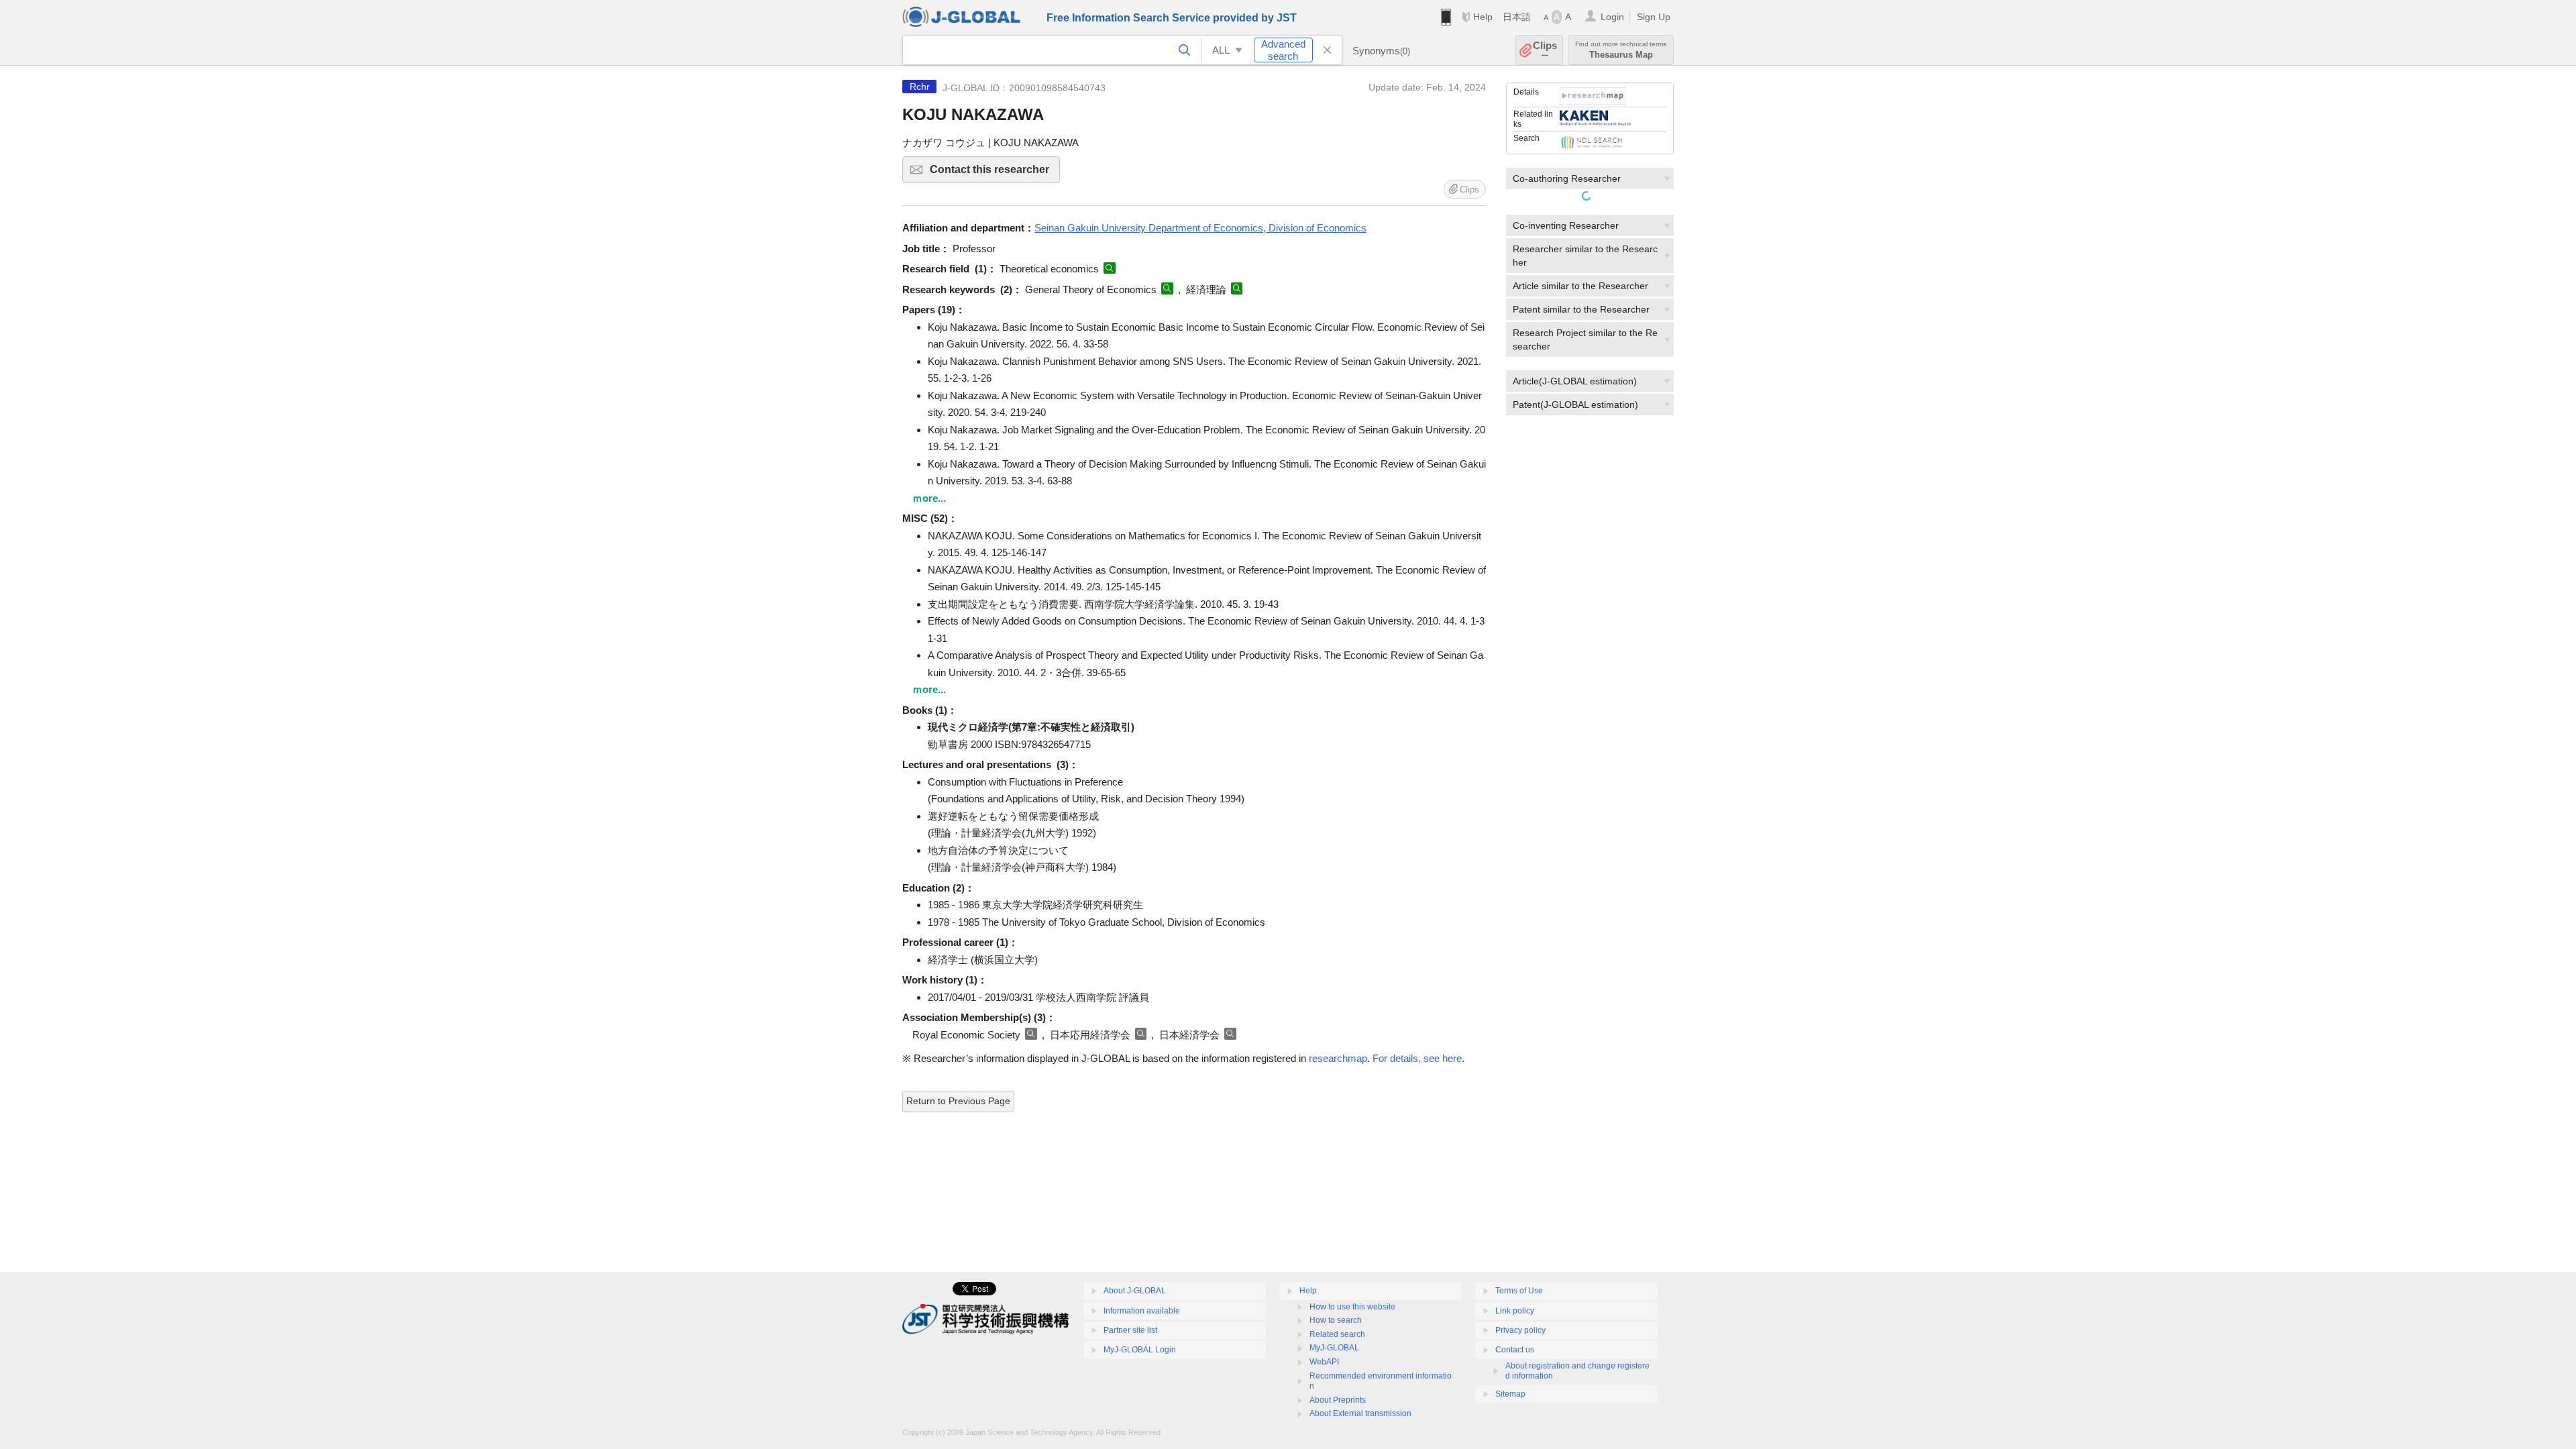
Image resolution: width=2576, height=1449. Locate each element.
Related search (1337, 1334)
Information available (1142, 1311)
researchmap (1338, 1058)
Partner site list (1130, 1330)
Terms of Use (1519, 1291)
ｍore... (929, 498)
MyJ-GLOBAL (1334, 1348)
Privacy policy (1520, 1330)
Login (1612, 17)
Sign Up (1654, 17)
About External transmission (1360, 1413)
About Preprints (1338, 1400)
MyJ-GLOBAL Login (1140, 1350)
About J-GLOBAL (1135, 1291)
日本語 (1517, 17)
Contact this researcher (995, 173)
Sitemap (1510, 1394)
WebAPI (1324, 1362)
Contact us (1515, 1350)
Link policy (1515, 1311)
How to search (1336, 1320)
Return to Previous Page (958, 1101)
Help (1483, 17)
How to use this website (1352, 1307)
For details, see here (1417, 1058)
